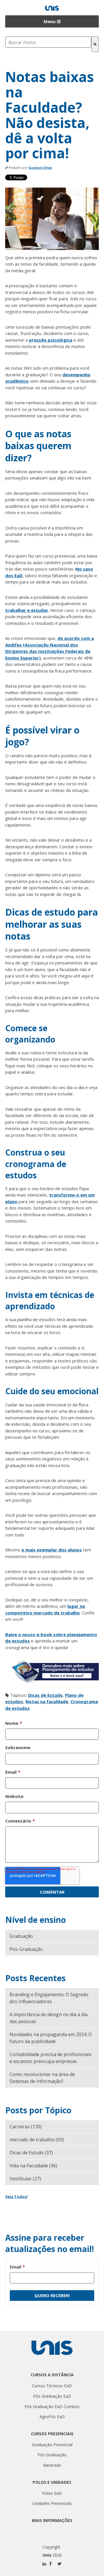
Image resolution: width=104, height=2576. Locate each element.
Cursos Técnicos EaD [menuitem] (52, 2386)
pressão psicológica (51, 340)
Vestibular (25, 2179)
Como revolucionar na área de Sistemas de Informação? (42, 2078)
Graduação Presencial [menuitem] (52, 2445)
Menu (50, 21)
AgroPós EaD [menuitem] (52, 2417)
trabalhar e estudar (27, 610)
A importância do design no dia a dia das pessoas (49, 2018)
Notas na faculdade (47, 1701)
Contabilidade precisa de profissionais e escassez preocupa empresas (51, 2058)
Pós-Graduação (26, 1949)
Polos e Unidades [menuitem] (52, 2482)
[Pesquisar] (95, 44)
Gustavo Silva (40, 167)
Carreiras (26, 2127)
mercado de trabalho (37, 2140)
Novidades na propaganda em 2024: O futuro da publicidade (51, 2038)
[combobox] (48, 42)
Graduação (21, 1936)
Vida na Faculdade (33, 2166)
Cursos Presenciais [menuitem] (52, 2434)
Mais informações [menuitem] (52, 2520)
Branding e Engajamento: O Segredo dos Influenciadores (49, 1998)
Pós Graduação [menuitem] (52, 2455)
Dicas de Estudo (45, 1695)
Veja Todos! (16, 2197)
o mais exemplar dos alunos (52, 1550)
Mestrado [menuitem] (52, 2465)
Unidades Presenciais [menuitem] (52, 2503)
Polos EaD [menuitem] (52, 2493)
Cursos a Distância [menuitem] (52, 2375)
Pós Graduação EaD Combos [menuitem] (52, 2406)
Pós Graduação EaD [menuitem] (52, 2396)
